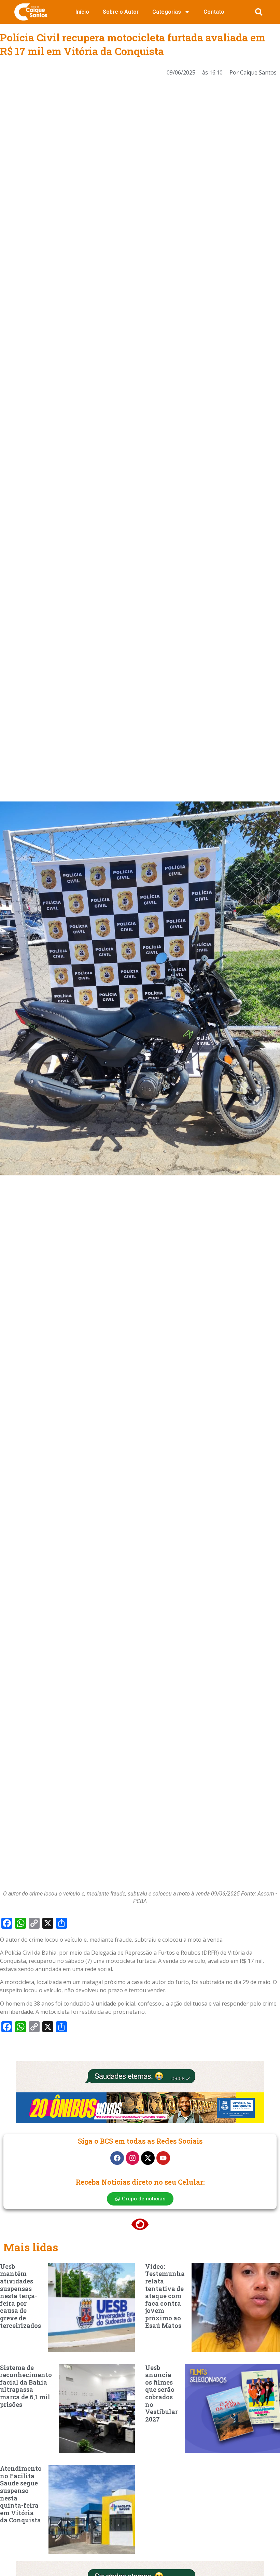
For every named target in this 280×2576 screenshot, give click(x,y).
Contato (214, 12)
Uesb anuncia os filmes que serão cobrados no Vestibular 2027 (162, 2393)
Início (82, 12)
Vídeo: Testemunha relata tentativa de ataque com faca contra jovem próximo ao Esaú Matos (165, 2296)
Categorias (167, 12)
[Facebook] (117, 2158)
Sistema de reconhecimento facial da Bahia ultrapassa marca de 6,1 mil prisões (26, 2386)
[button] (259, 12)
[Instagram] (132, 2158)
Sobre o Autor (121, 12)
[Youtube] (163, 2158)
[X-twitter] (148, 2158)
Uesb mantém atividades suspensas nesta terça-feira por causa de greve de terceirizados (20, 2296)
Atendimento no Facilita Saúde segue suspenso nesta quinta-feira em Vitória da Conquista (21, 2494)
